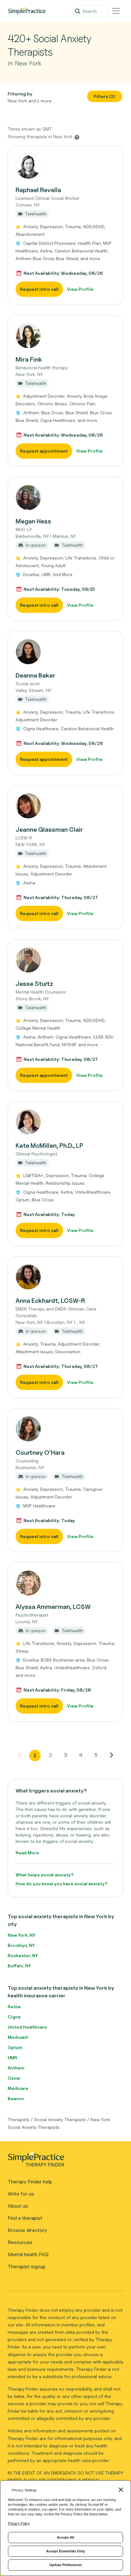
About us (18, 2206)
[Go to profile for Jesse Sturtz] (65, 960)
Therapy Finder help (30, 2182)
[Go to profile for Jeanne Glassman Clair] (65, 806)
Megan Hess (33, 521)
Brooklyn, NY (21, 1945)
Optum (15, 2047)
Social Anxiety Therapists (60, 2119)
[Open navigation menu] (116, 11)
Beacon (16, 2098)
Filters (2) (105, 96)
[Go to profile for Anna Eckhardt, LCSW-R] (65, 1277)
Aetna (14, 2006)
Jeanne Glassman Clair (49, 830)
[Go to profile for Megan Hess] (65, 498)
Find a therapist (25, 2218)
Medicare (18, 2088)
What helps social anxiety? (45, 1875)
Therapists (18, 2119)
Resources (20, 2242)
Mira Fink (29, 359)
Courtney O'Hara (40, 1453)
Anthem (16, 2068)
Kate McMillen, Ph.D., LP (49, 1145)
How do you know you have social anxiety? (62, 1884)
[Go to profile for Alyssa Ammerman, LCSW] (65, 1583)
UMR (12, 2058)
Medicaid (18, 2037)
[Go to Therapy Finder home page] (27, 11)
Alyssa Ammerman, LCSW (53, 1607)
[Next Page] (111, 1755)
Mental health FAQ (28, 2254)
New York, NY (21, 1935)
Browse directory (27, 2230)
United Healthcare (27, 2027)
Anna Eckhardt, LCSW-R (50, 1301)
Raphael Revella (38, 190)
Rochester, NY (23, 1955)
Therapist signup (27, 2267)
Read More (27, 1853)
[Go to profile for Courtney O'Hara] (65, 1429)
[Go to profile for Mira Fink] (65, 336)
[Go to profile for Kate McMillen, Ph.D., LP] (65, 1122)
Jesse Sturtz (34, 984)
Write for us (21, 2194)
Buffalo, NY (19, 1966)
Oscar (14, 2078)
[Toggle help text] (77, 137)
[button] (65, 225)
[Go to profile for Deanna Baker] (65, 652)
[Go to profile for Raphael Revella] (65, 166)
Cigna (14, 2017)
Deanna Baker (35, 675)
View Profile (80, 289)
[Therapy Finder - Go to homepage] (63, 2161)
